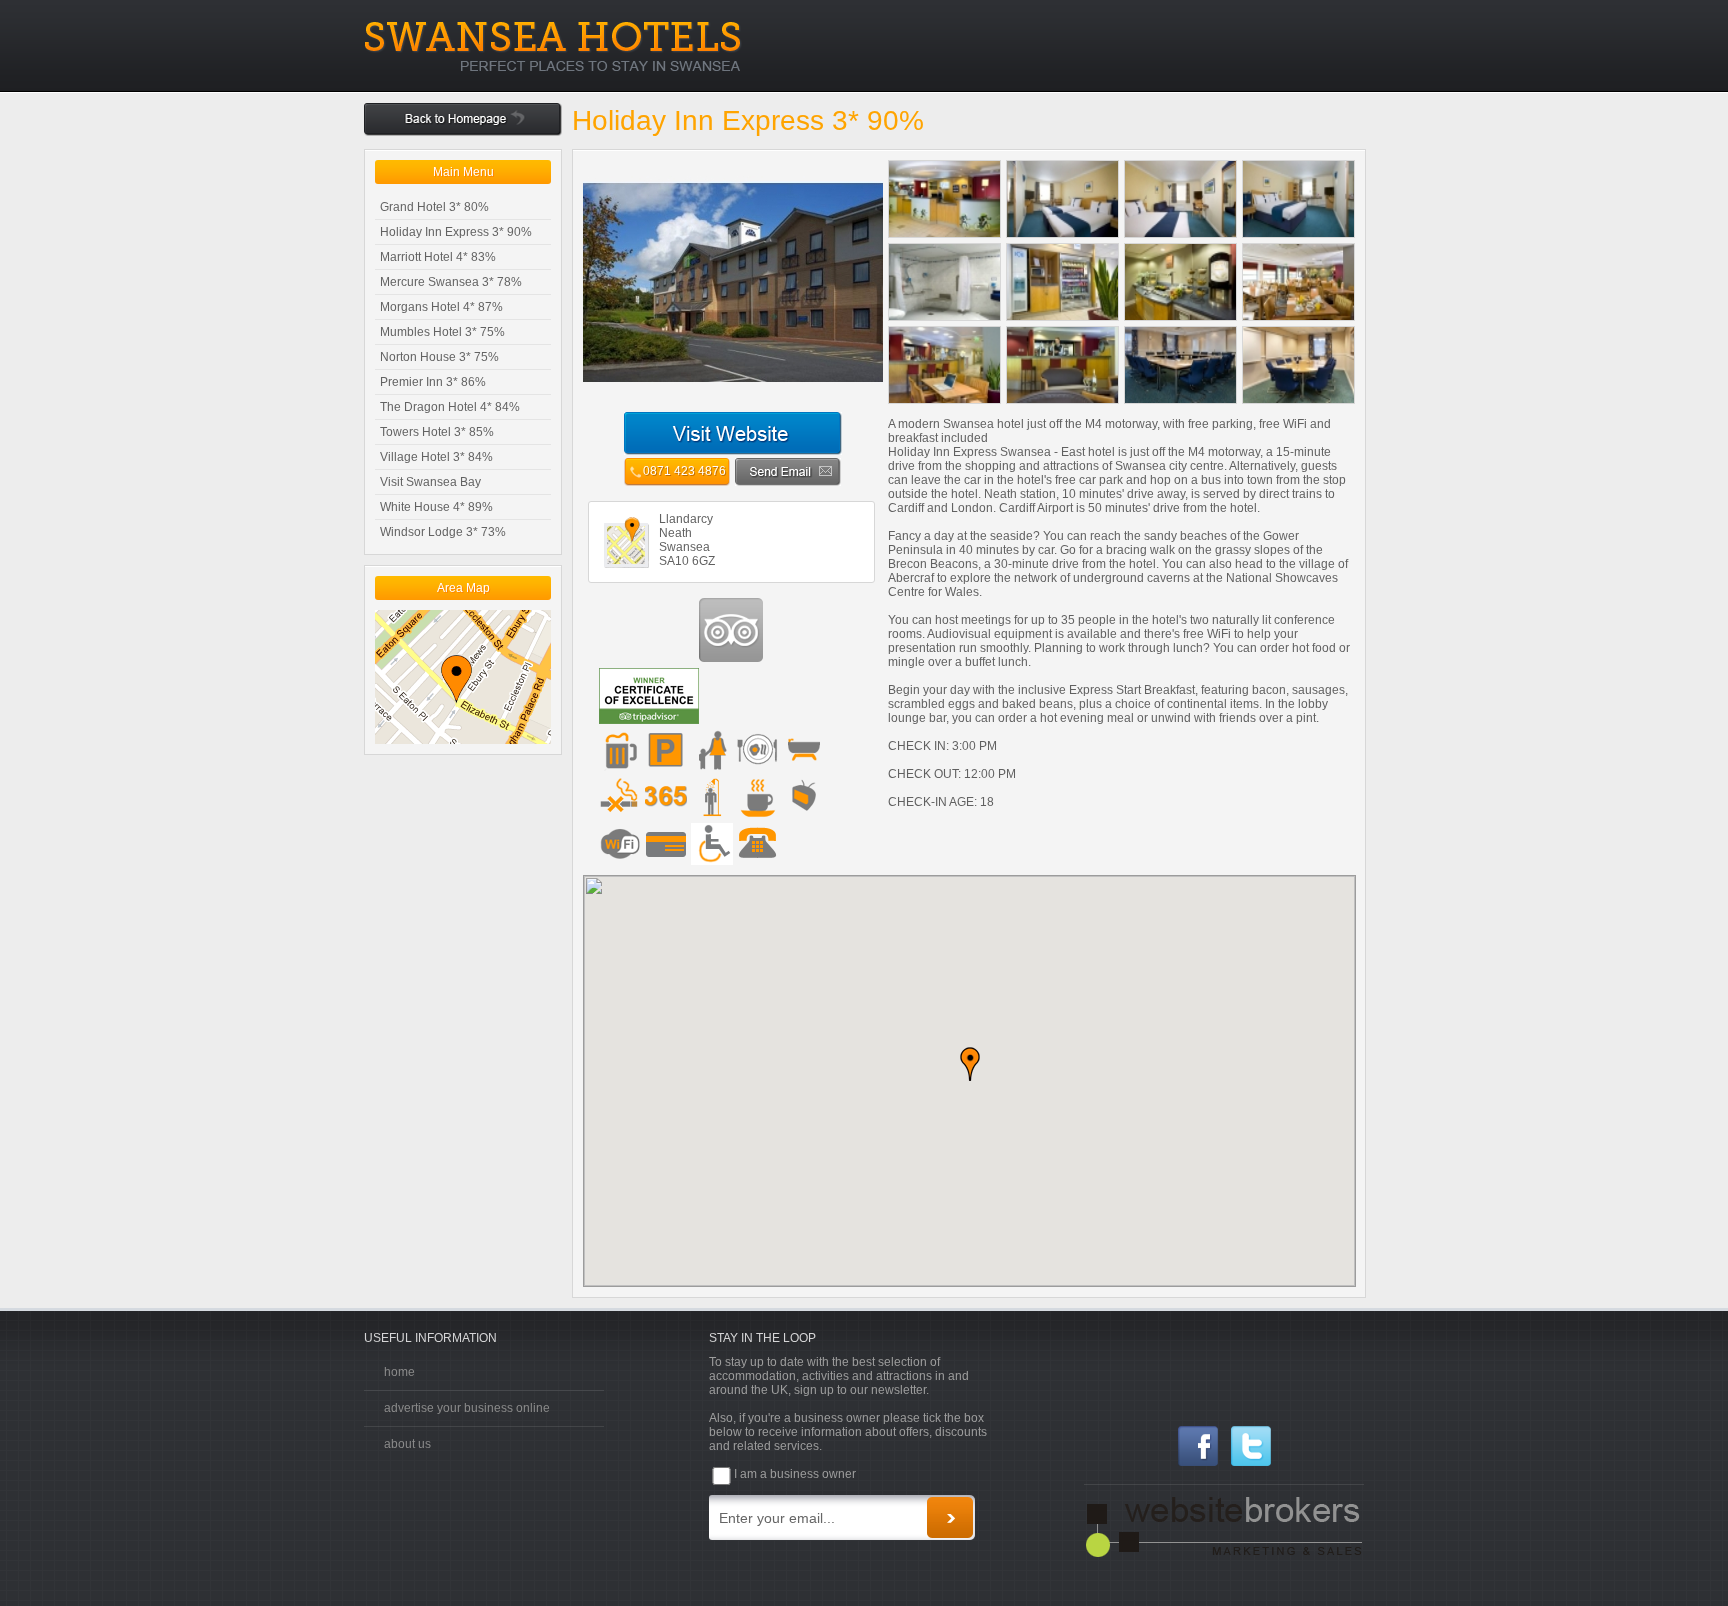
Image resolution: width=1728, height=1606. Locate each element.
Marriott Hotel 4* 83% (438, 257)
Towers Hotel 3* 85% (437, 432)
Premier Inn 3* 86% (433, 382)
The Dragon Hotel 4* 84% (450, 407)
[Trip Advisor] (731, 658)
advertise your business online (467, 1408)
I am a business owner (795, 1474)
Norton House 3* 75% (439, 357)
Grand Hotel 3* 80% (434, 207)
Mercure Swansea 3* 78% (451, 282)
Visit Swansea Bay (430, 482)
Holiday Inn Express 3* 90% (456, 232)
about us (407, 1444)
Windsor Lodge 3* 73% (443, 532)
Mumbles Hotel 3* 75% (442, 332)
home (399, 1372)
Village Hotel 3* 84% (436, 457)
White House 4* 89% (436, 507)
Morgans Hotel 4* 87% (441, 307)
